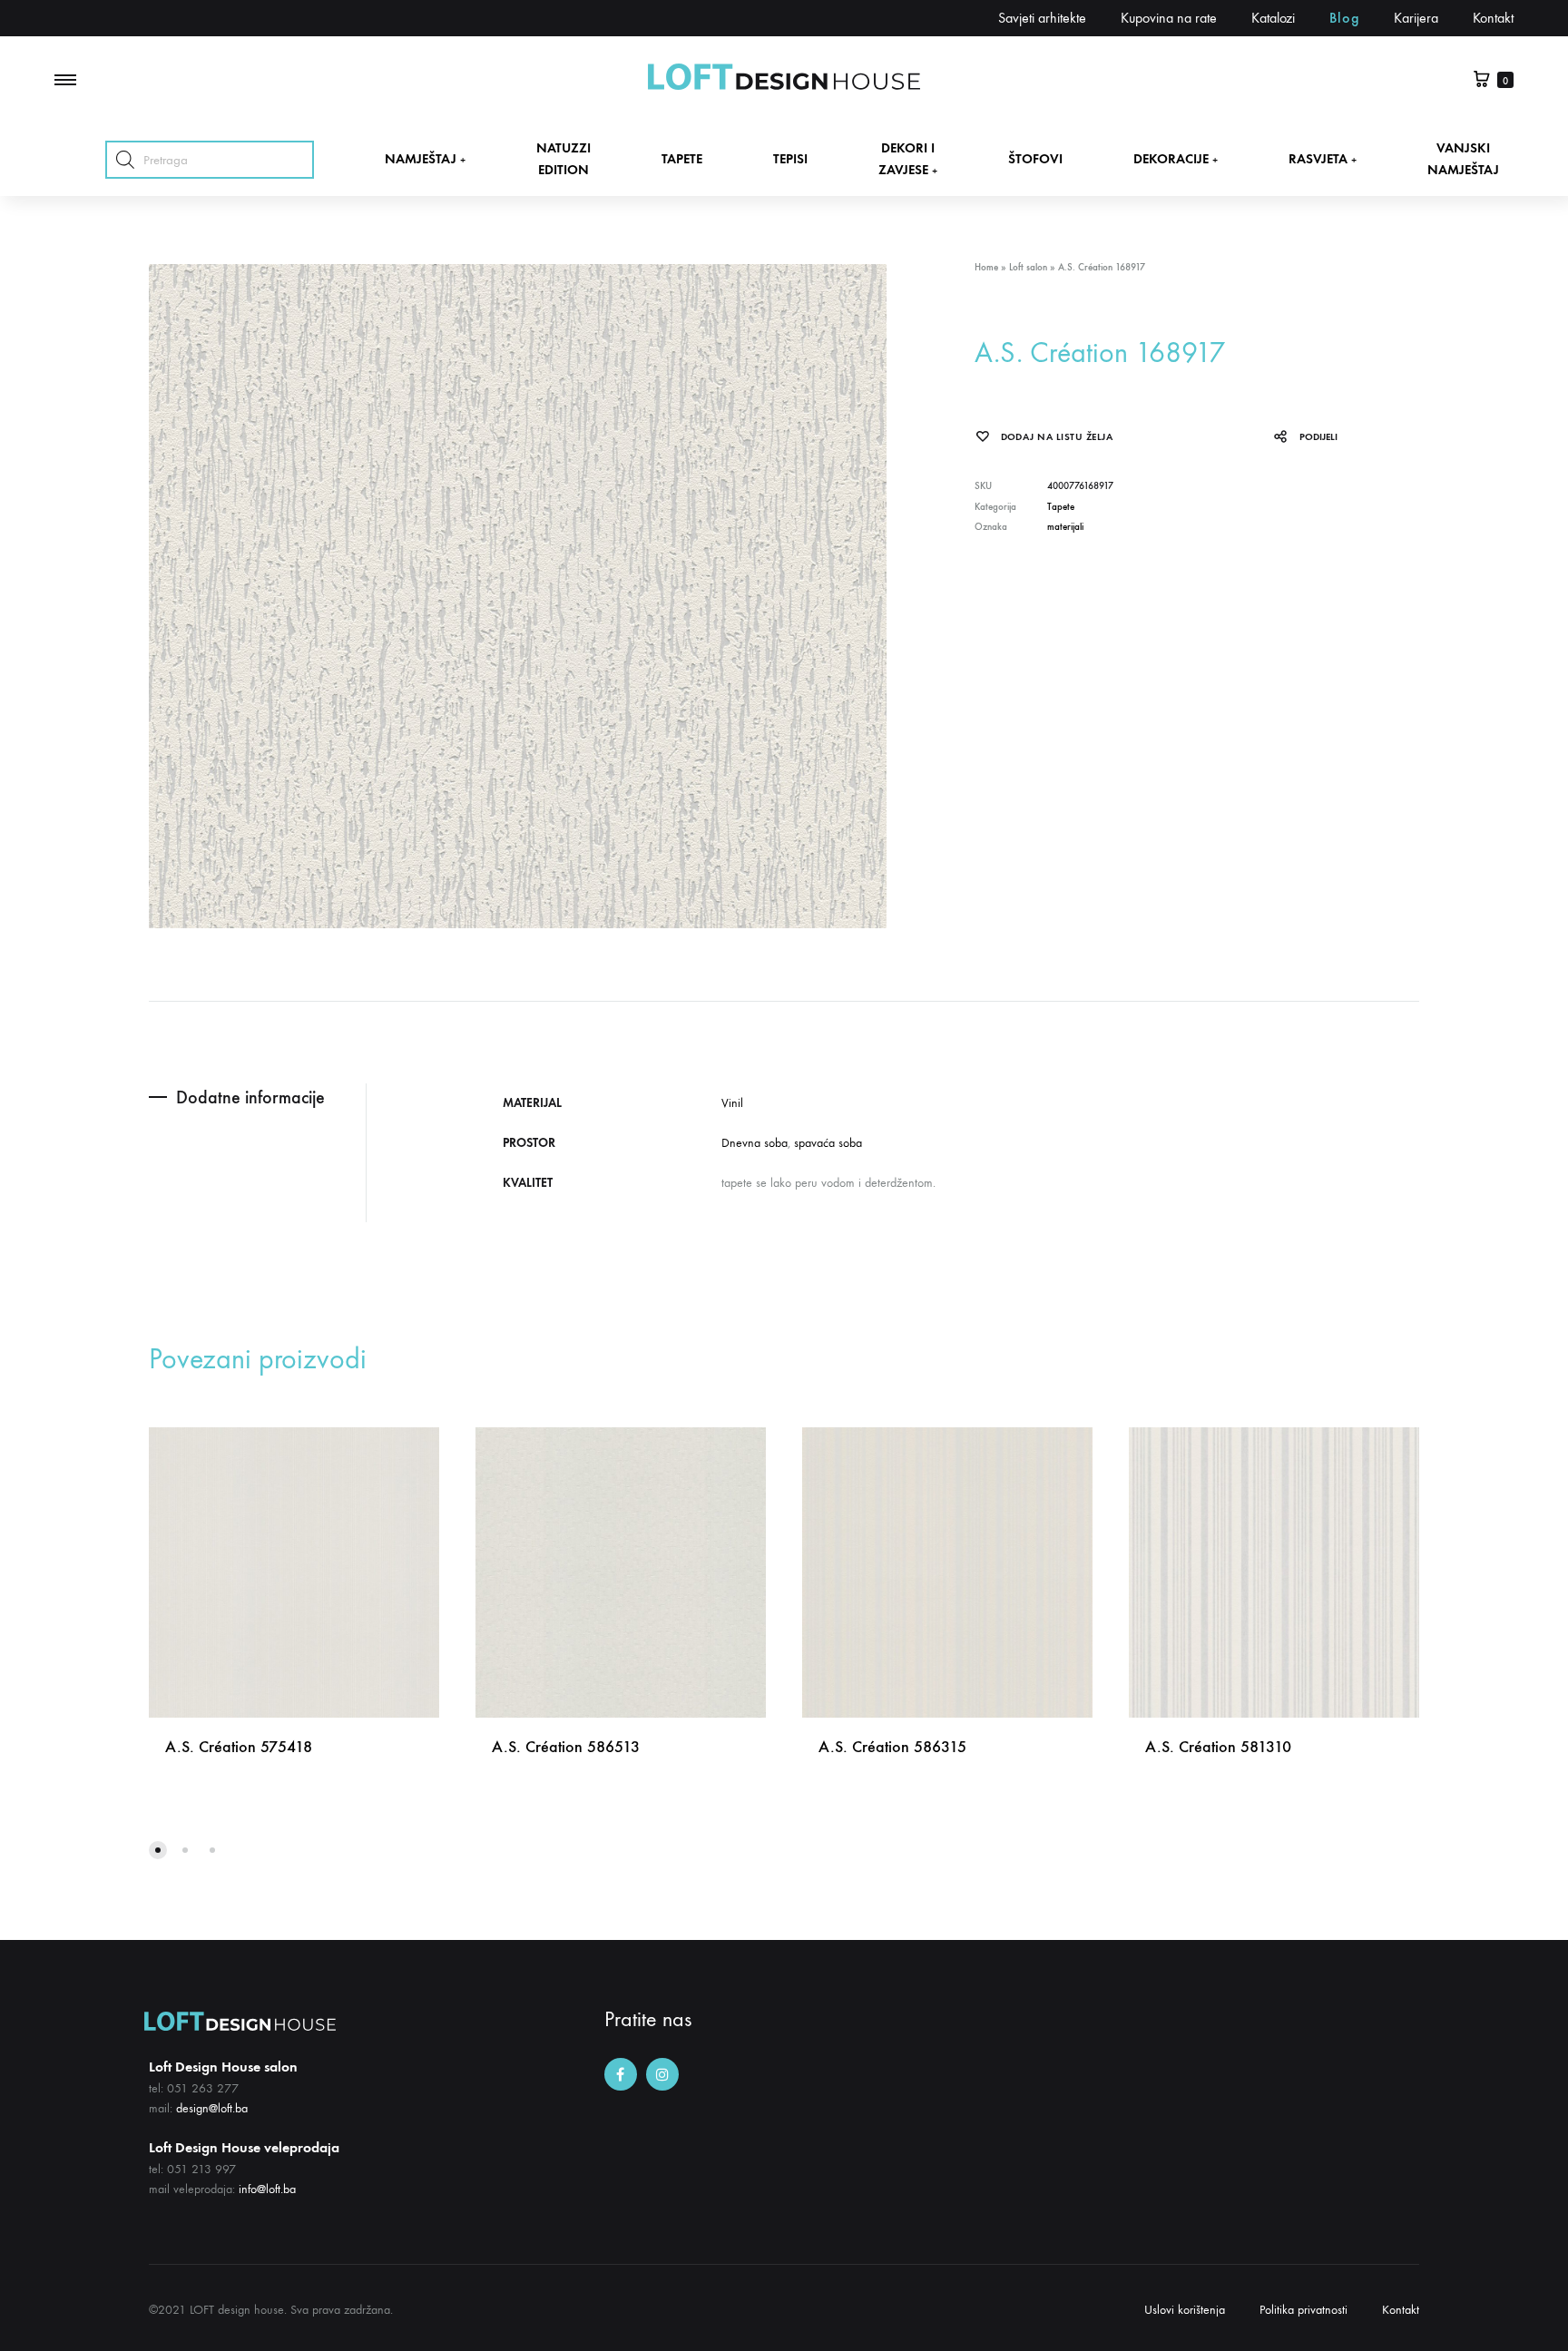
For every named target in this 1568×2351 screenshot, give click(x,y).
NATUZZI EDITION (563, 158)
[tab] (257, 1097)
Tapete (1061, 507)
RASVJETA (1323, 159)
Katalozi (1273, 18)
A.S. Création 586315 (892, 1747)
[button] (158, 1850)
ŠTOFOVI (1035, 159)
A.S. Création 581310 (1218, 1747)
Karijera (1416, 18)
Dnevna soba (755, 1143)
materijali (1065, 527)
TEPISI (790, 159)
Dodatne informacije (250, 1097)
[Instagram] (662, 2074)
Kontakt (1493, 18)
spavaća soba (828, 1143)
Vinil (732, 1103)
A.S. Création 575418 (239, 1747)
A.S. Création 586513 (566, 1747)
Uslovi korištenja (1185, 2310)
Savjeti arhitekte (1042, 18)
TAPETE (682, 159)
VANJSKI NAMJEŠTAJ (1463, 158)
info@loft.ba (267, 2189)
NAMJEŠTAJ (425, 159)
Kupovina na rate (1169, 18)
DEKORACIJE (1176, 159)
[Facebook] (621, 2074)
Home (986, 267)
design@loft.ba (212, 2108)
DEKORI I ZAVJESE (908, 158)
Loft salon (1028, 267)
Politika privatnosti (1303, 2310)
